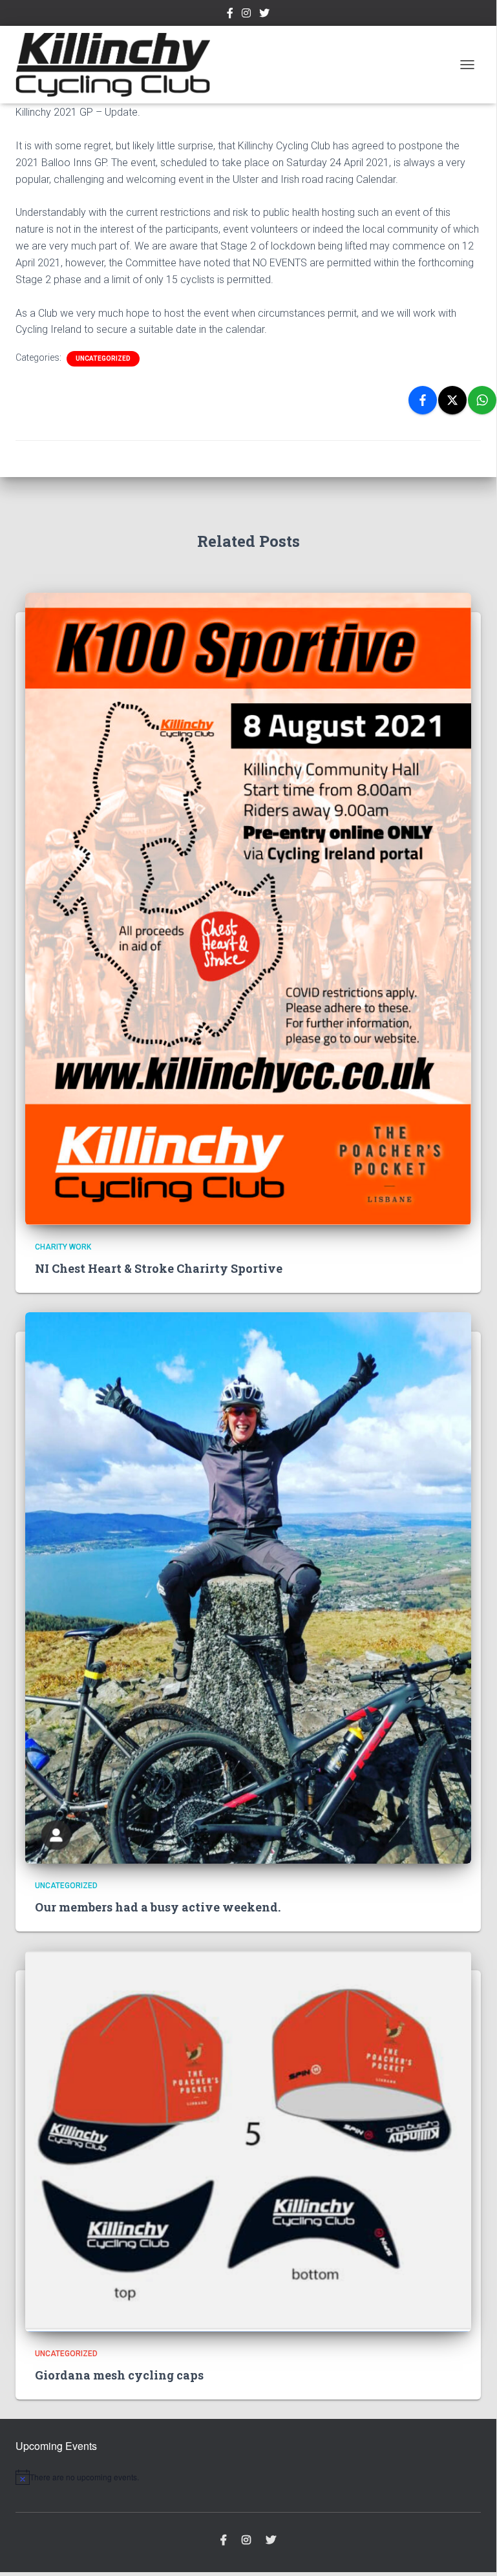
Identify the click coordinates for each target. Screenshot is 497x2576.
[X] (452, 400)
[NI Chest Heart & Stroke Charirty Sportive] (248, 908)
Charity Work (63, 1247)
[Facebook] (423, 400)
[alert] (248, 2477)
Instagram (246, 15)
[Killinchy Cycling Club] (118, 65)
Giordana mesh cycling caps (119, 2375)
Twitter (264, 15)
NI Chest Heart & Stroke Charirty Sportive (159, 1268)
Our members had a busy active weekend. (158, 1907)
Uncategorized (103, 358)
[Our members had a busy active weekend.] (248, 1587)
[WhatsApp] (482, 400)
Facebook (230, 15)
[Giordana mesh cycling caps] (248, 2140)
